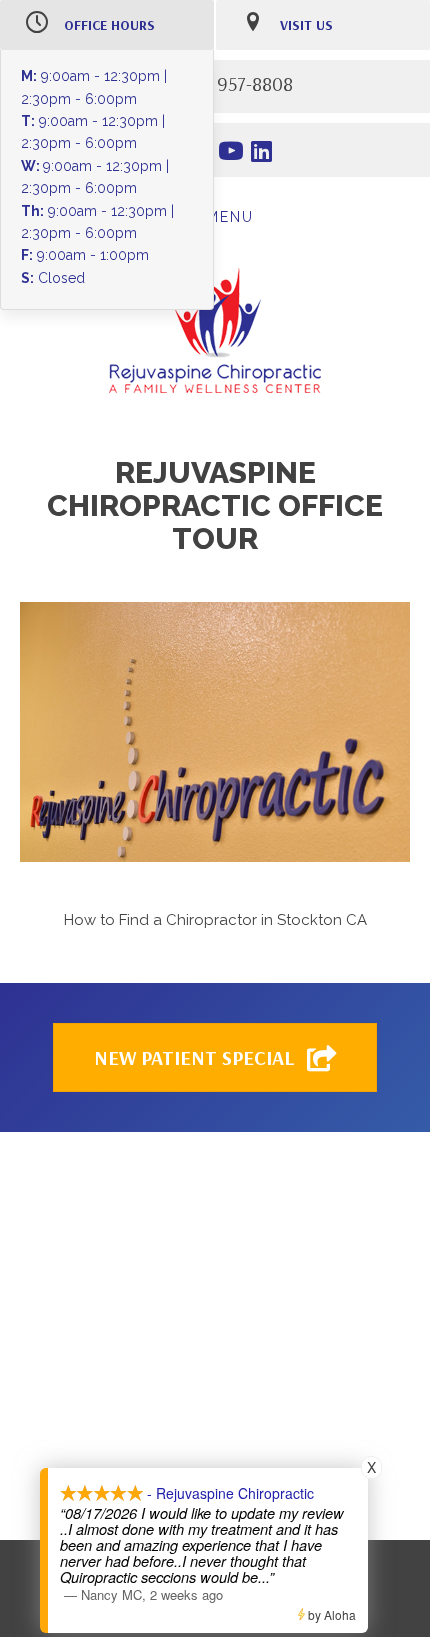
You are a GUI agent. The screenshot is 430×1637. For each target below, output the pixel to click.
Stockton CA (322, 920)
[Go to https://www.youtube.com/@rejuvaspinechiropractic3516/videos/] (231, 154)
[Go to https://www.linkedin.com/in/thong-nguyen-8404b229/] (262, 153)
